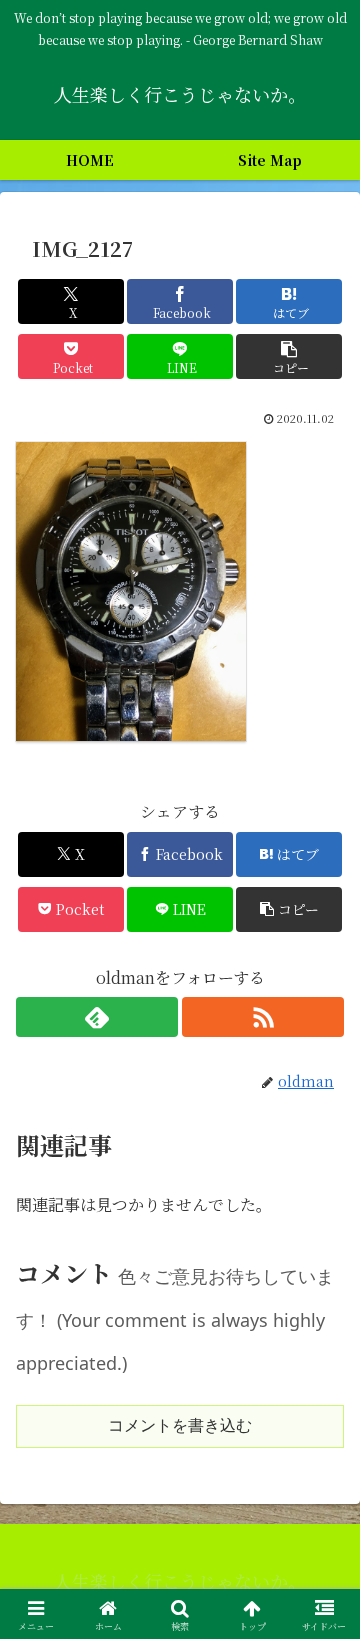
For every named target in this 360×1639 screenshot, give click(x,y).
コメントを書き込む (180, 1425)
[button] (289, 356)
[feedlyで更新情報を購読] (97, 1017)
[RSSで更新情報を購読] (263, 1017)
